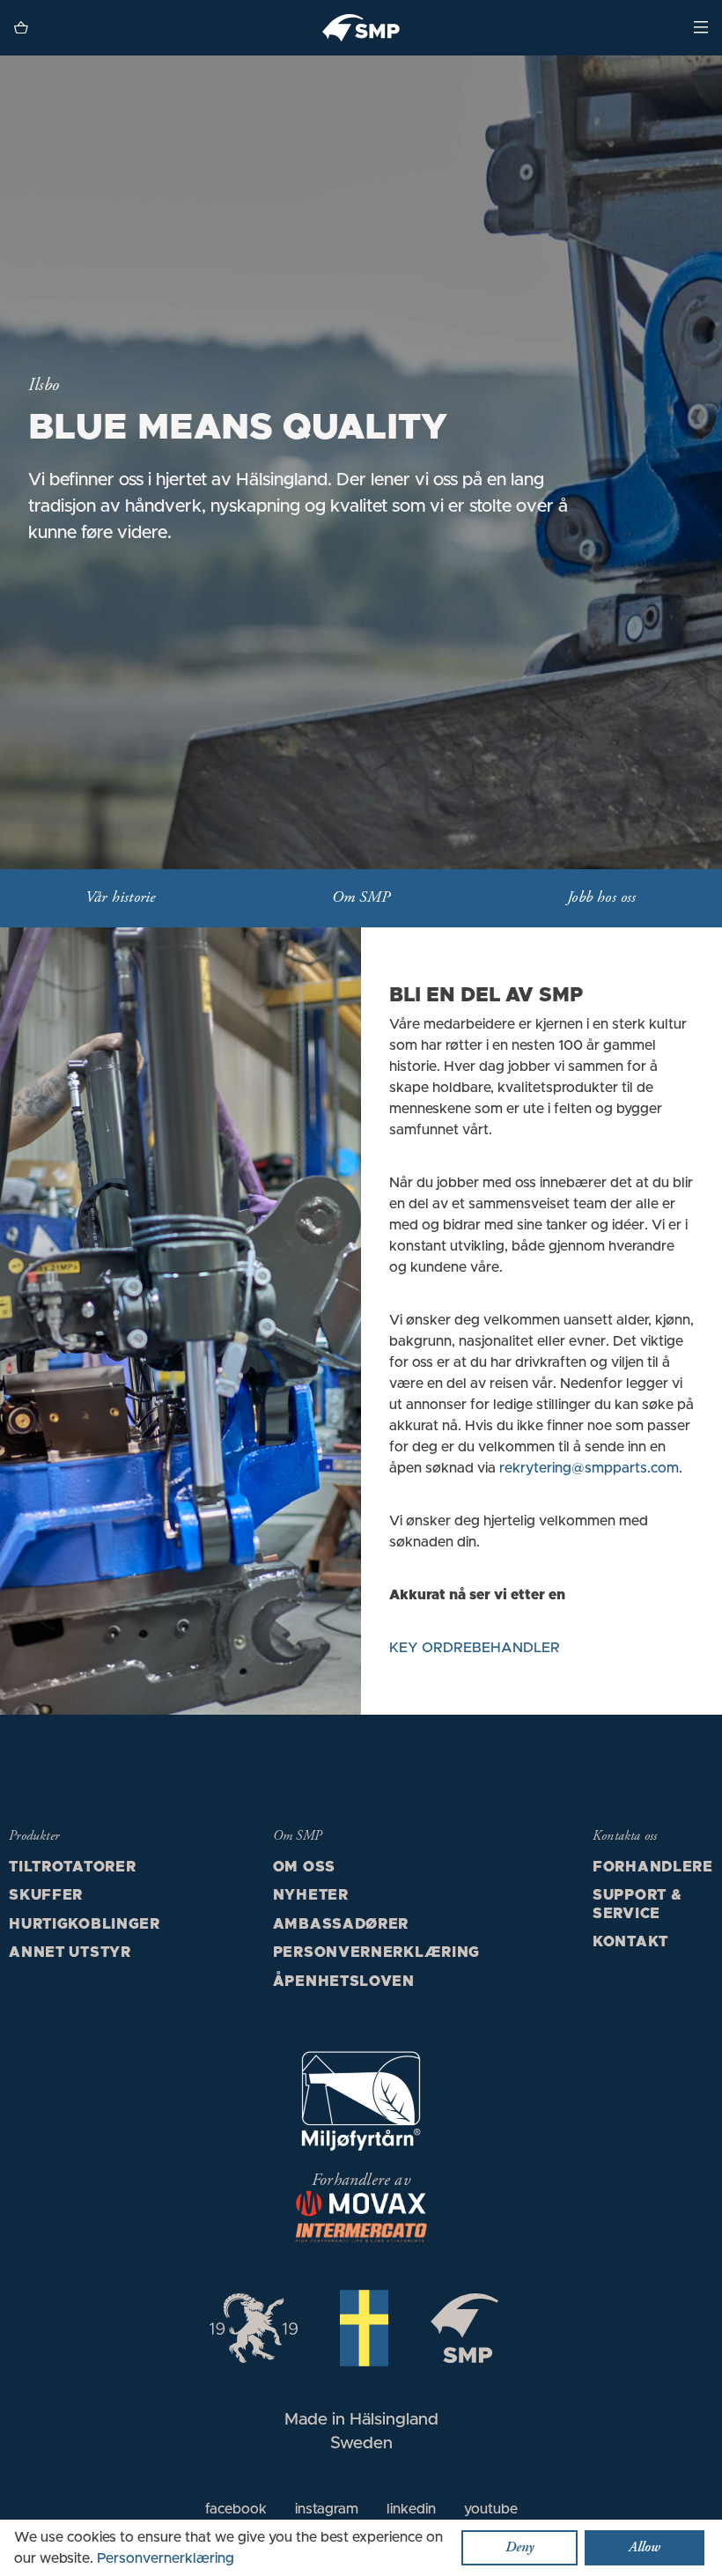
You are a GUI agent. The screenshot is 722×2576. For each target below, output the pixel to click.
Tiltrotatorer (72, 1867)
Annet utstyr (70, 1952)
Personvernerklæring (376, 1952)
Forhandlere (653, 1867)
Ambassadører (341, 1924)
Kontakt (630, 1942)
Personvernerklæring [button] (166, 2558)
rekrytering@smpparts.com (589, 1468)
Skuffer (46, 1895)
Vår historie (120, 898)
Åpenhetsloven (344, 1982)
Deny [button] (519, 2548)
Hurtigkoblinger (85, 1924)
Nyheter (311, 1895)
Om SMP (361, 898)
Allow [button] (645, 2548)
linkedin (411, 2509)
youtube (491, 2509)
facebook (236, 2509)
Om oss (304, 1867)
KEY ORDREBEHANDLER (475, 1648)
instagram (327, 2509)
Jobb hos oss (601, 898)
